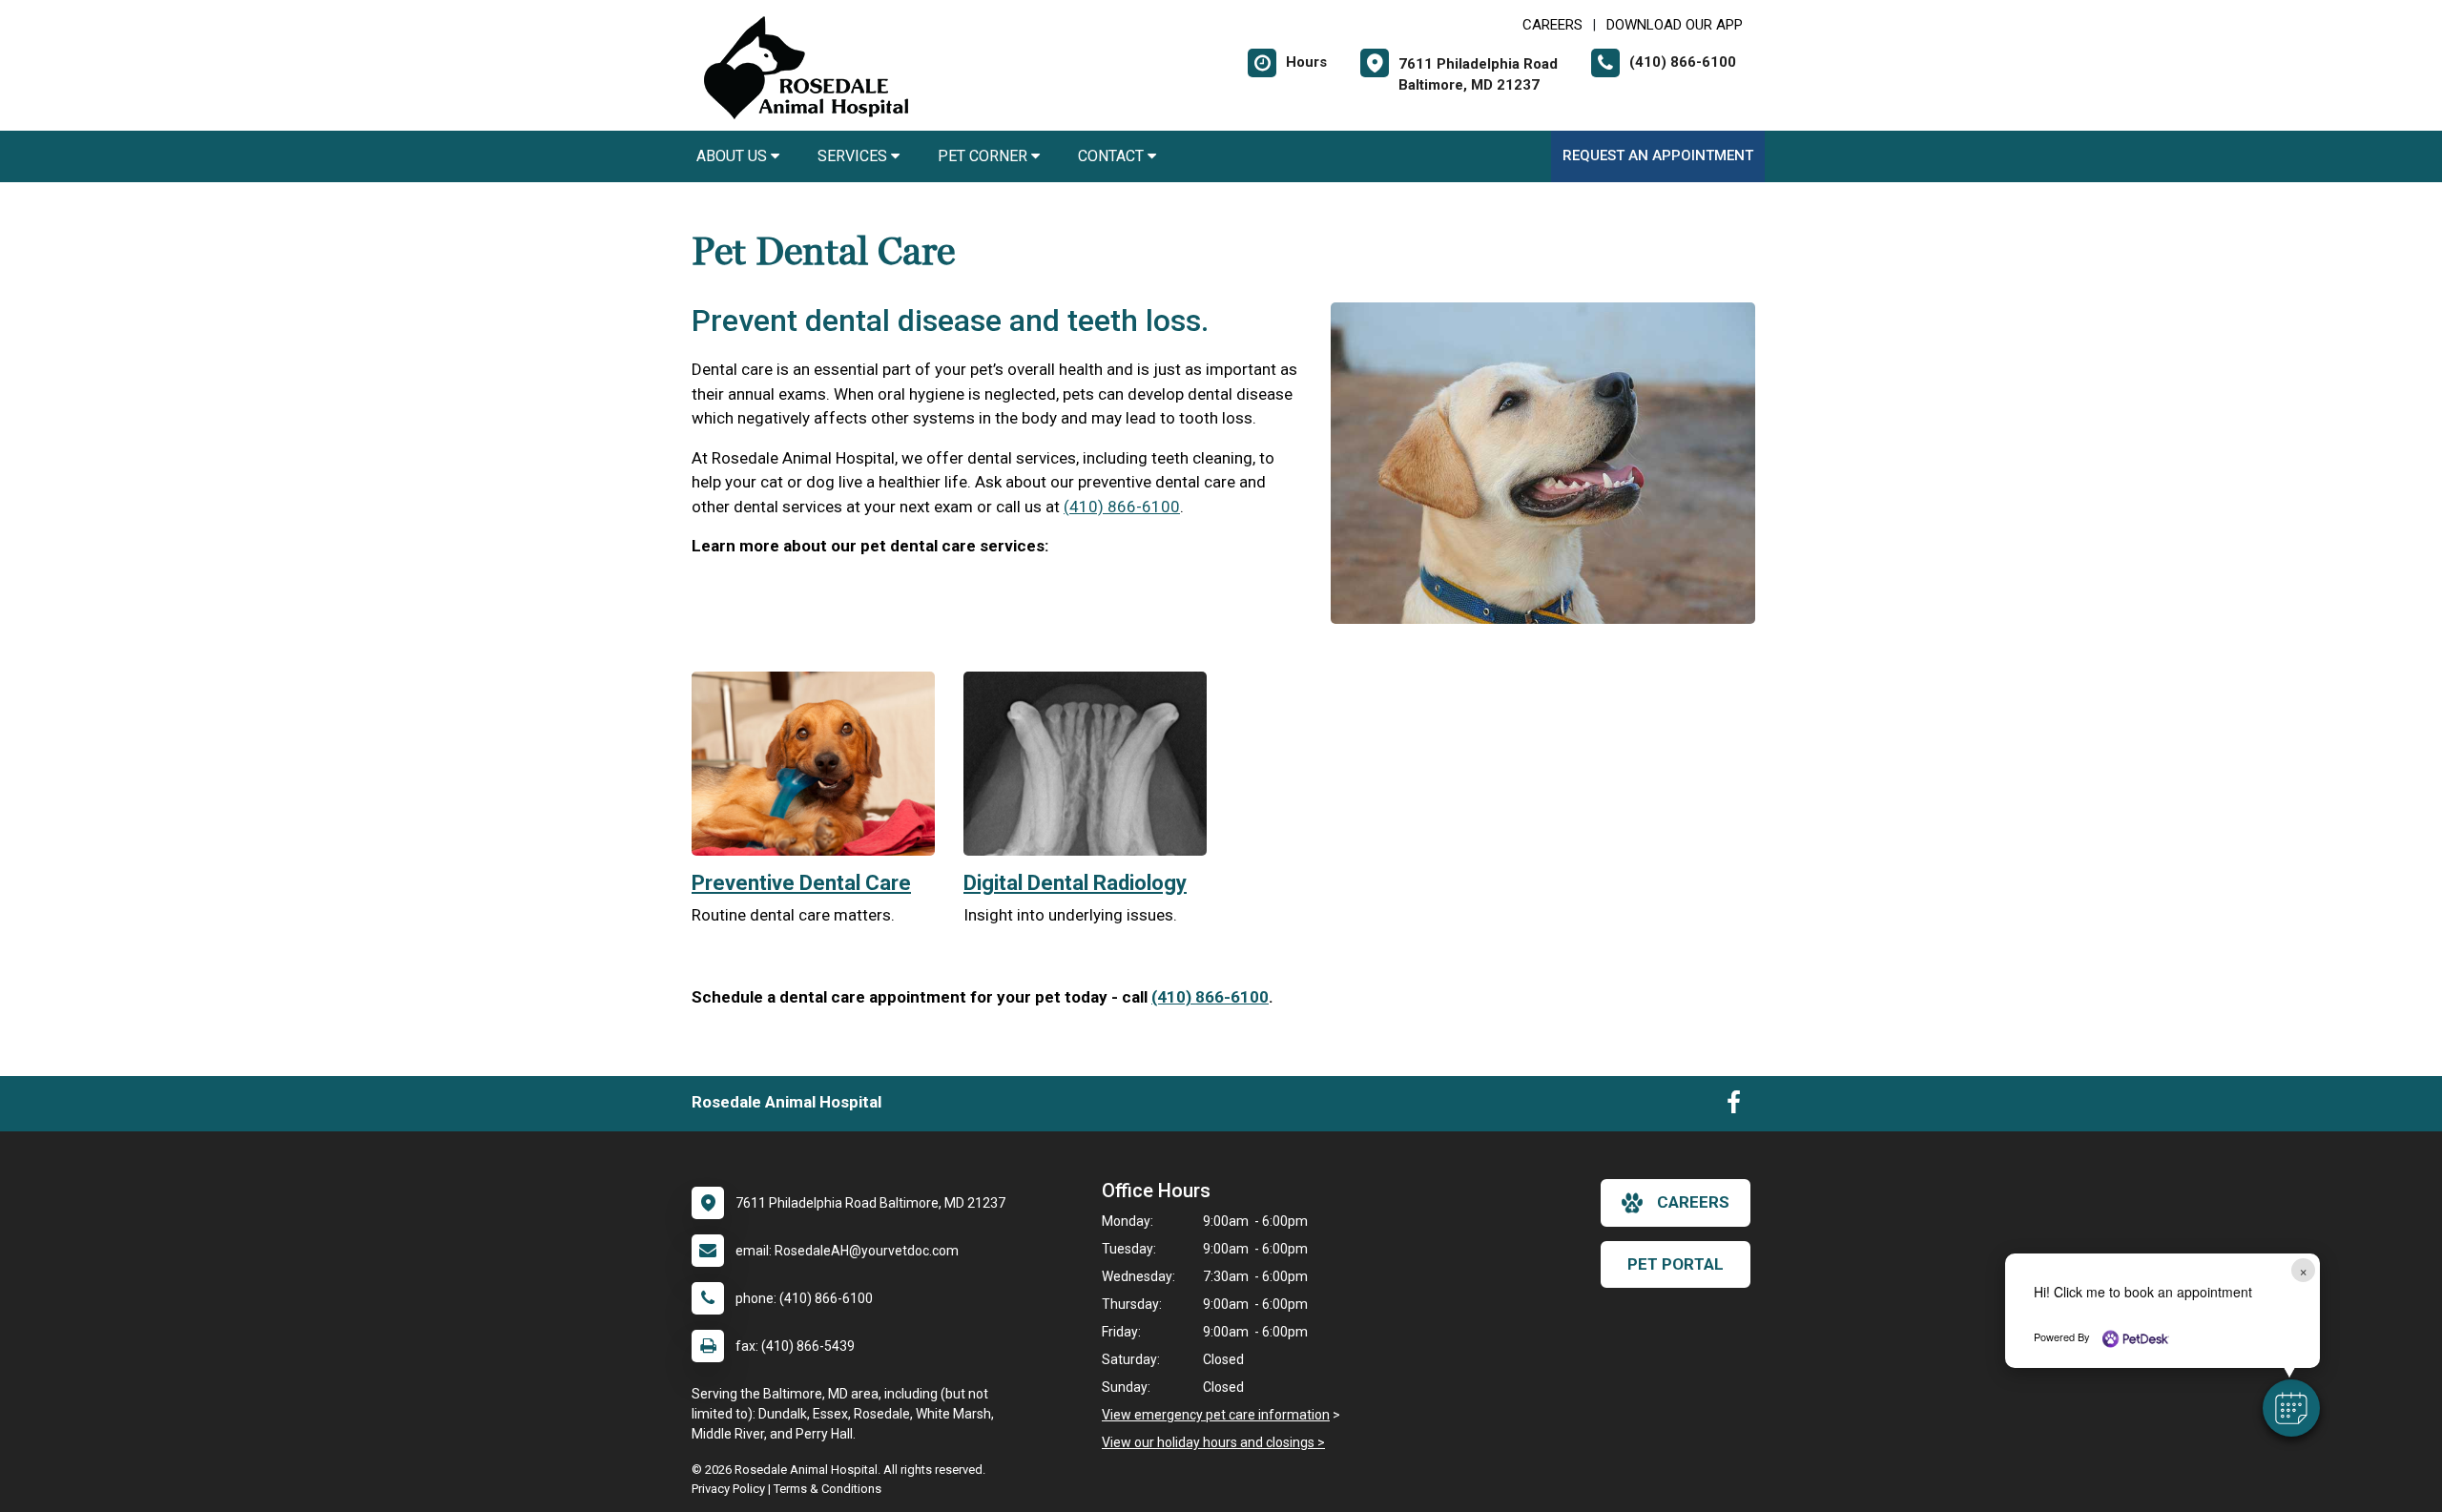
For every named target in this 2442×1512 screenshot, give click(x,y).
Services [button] (854, 156)
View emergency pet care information (1216, 1415)
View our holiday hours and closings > (1213, 1442)
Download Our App (1675, 25)
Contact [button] (1113, 156)
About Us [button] (734, 156)
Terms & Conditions (828, 1489)
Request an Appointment (1658, 155)
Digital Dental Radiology (1075, 883)
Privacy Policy (728, 1489)
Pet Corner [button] (984, 156)
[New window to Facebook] (1734, 1107)
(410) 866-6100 (1122, 507)
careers (1693, 1202)
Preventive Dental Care (801, 883)
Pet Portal (1676, 1264)
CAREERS (1552, 25)
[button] (2291, 1408)
